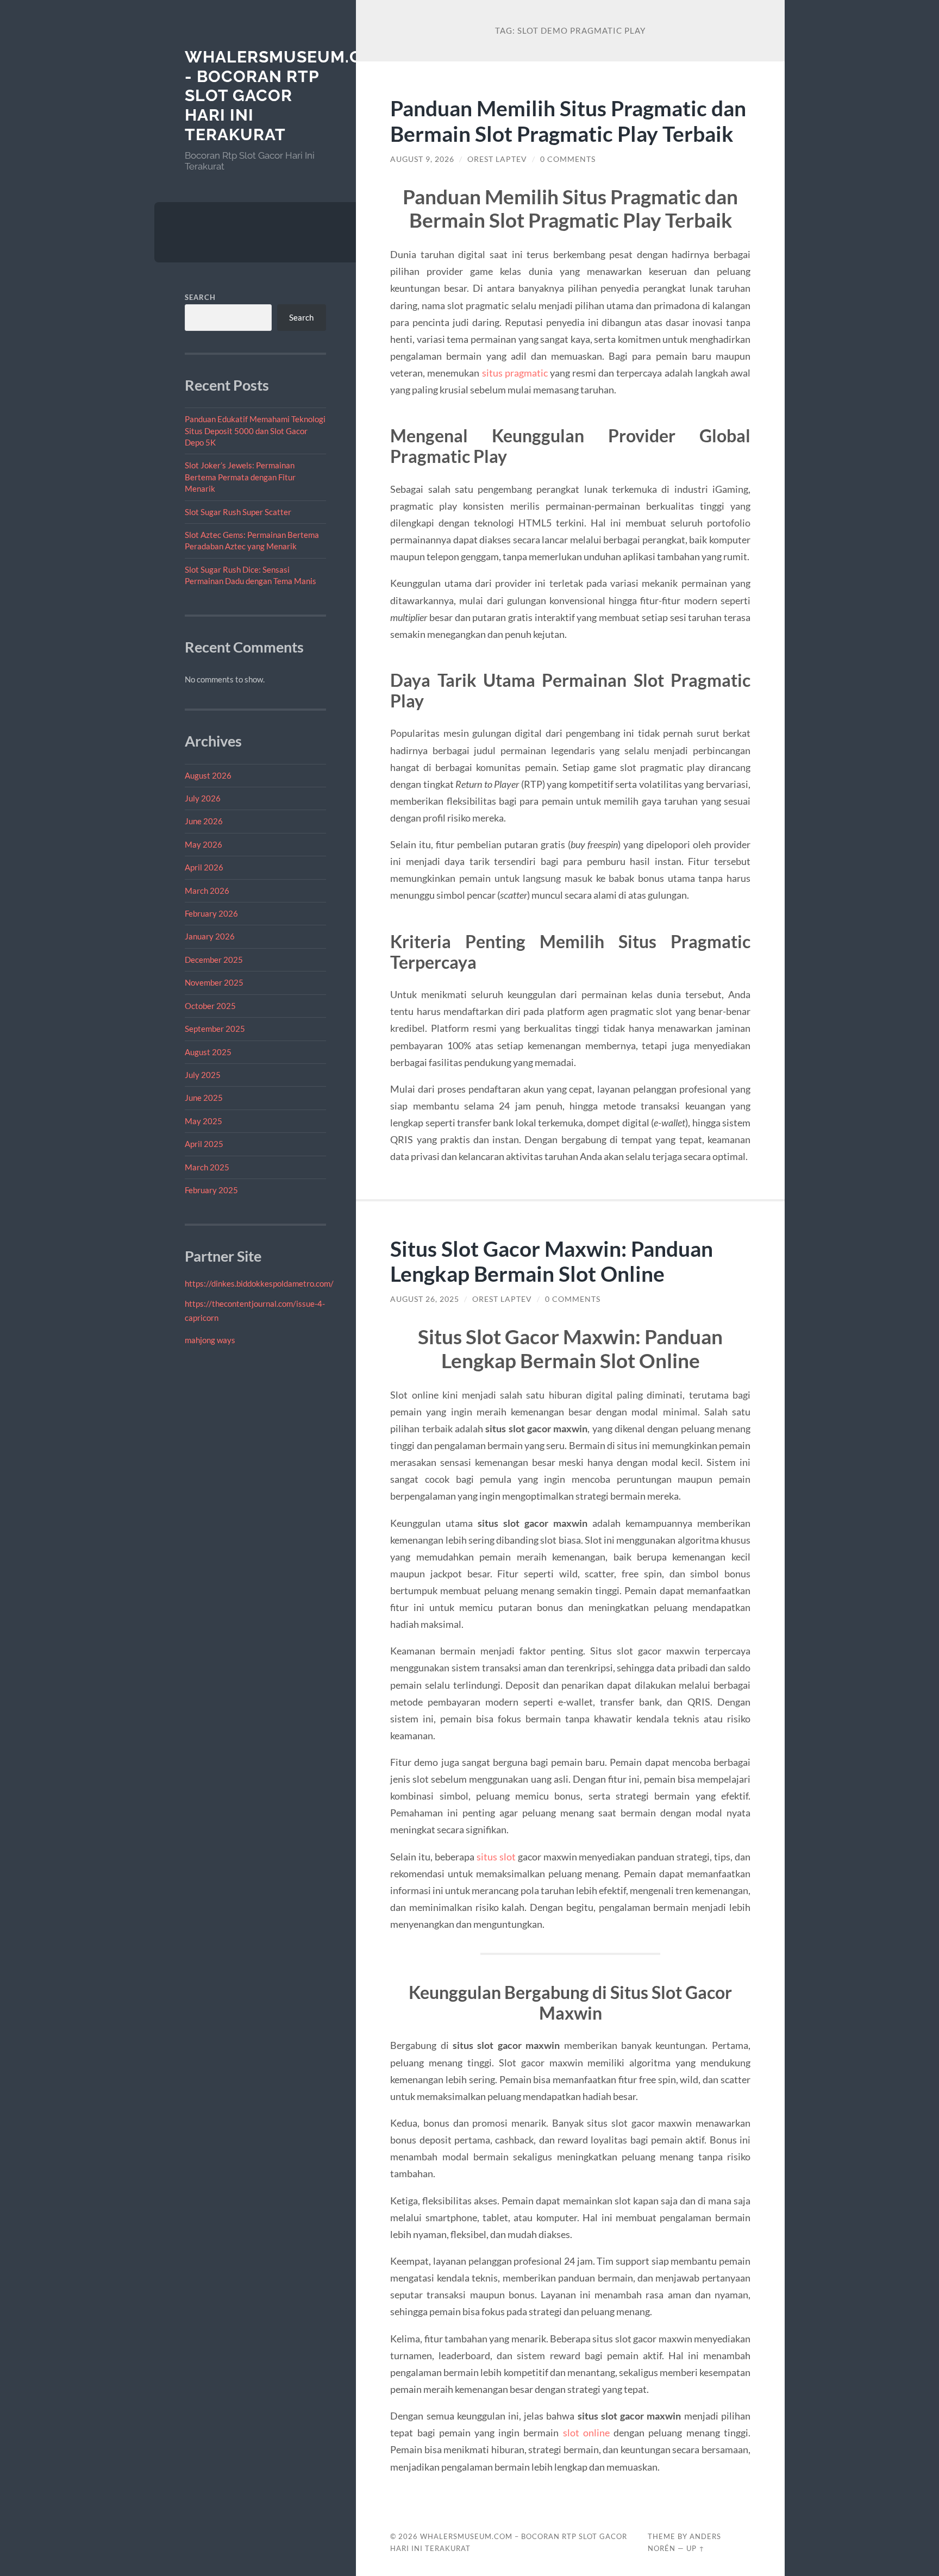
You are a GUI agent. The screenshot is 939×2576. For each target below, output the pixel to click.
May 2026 (204, 844)
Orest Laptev (497, 159)
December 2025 (214, 960)
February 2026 (211, 913)
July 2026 (203, 798)
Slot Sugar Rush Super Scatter (238, 512)
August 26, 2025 (425, 1299)
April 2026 (204, 867)
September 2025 (215, 1029)
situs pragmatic (515, 373)
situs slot (496, 1857)
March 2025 (207, 1167)
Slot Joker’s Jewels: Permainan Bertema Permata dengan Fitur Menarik (240, 477)
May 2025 (204, 1121)
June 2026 (204, 821)
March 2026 (207, 891)
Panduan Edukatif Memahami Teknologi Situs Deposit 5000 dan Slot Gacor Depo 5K (255, 431)
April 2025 (204, 1144)
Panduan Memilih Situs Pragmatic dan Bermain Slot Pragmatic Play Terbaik (568, 121)
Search (200, 297)
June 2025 (204, 1098)
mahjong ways (210, 1340)
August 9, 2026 (422, 159)
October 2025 (210, 1006)
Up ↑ (696, 2548)
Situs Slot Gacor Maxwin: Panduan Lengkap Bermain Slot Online (552, 1261)
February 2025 (211, 1190)
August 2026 (208, 775)
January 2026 (210, 936)
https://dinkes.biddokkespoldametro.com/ (259, 1283)
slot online (586, 2433)
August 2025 (208, 1052)
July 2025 (203, 1075)
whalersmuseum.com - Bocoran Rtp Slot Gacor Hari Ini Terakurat (287, 96)
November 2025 (214, 982)
